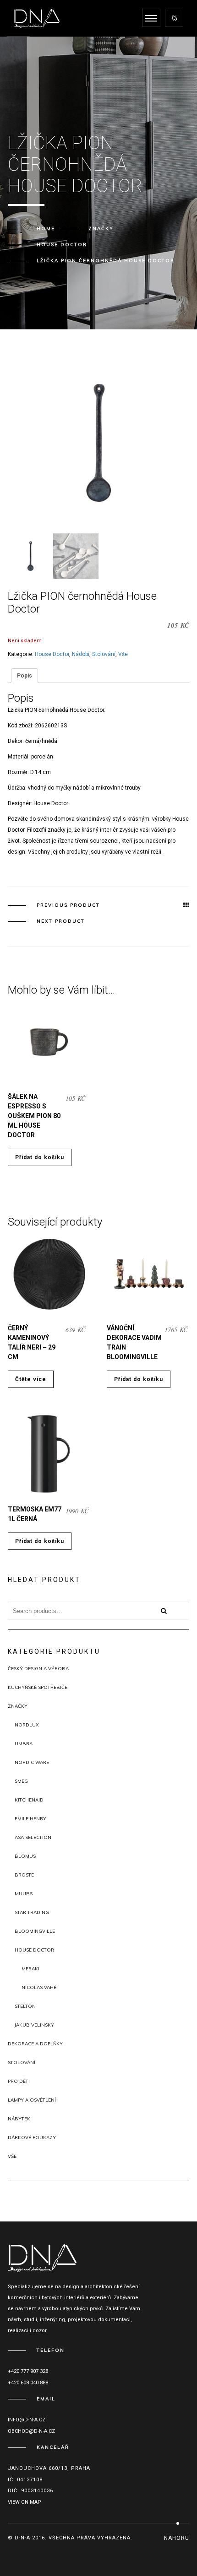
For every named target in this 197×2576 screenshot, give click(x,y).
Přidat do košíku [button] (40, 1157)
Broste (24, 1875)
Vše (123, 654)
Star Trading (32, 1912)
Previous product (68, 905)
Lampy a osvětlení (32, 2100)
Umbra (24, 1744)
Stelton (25, 2006)
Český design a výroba (38, 1669)
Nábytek (19, 2119)
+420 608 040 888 (28, 2383)
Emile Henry (30, 1819)
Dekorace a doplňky (35, 2044)
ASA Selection (33, 1837)
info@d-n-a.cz (27, 2420)
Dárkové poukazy (32, 2138)
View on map (25, 2502)
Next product (61, 921)
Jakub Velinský (34, 2025)
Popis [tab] (25, 676)
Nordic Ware (32, 1762)
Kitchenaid (29, 1800)
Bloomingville (35, 1931)
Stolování (104, 654)
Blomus (25, 1856)
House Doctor (62, 245)
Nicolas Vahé (39, 1987)
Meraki (30, 1969)
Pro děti (19, 2081)
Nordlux (27, 1725)
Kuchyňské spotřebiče (38, 1687)
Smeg (21, 1781)
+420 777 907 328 (28, 2371)
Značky (101, 229)
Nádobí (81, 654)
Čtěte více (31, 1379)
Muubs (24, 1894)
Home (46, 229)
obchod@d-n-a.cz (31, 2431)
